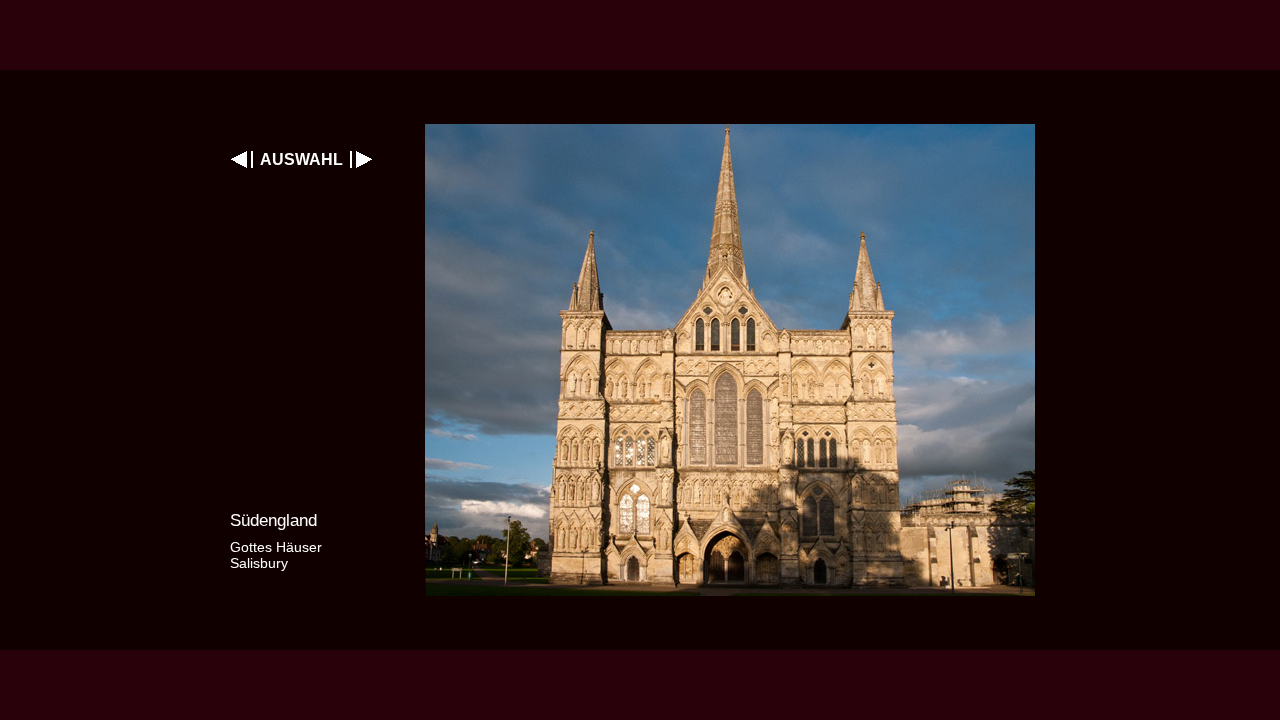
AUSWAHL (301, 159)
